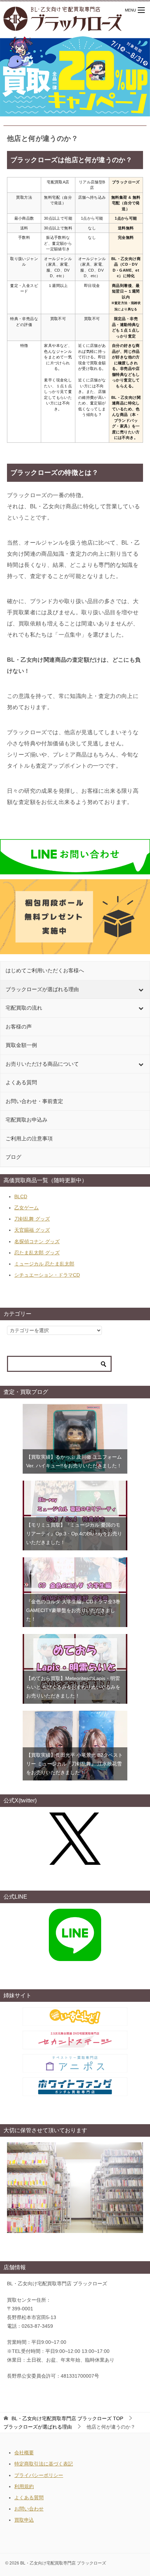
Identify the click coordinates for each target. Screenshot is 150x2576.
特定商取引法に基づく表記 (44, 2464)
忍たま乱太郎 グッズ (37, 1253)
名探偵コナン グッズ (37, 1241)
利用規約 (24, 2486)
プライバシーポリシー (39, 2475)
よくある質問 (29, 2498)
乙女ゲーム (27, 1208)
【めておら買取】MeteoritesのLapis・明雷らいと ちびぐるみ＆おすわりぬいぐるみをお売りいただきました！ (73, 1687)
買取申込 (24, 2520)
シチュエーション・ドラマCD (47, 1275)
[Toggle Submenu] (141, 990)
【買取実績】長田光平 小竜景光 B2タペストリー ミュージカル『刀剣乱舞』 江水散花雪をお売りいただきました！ (74, 1764)
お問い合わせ (29, 2509)
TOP (67, 2418)
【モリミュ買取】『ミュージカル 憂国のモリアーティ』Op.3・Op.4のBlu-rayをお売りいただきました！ (74, 1534)
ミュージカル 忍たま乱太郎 (44, 1264)
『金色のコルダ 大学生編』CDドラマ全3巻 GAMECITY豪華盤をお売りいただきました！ (73, 1610)
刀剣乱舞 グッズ (32, 1219)
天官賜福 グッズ (32, 1230)
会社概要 (24, 2453)
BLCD (21, 1196)
